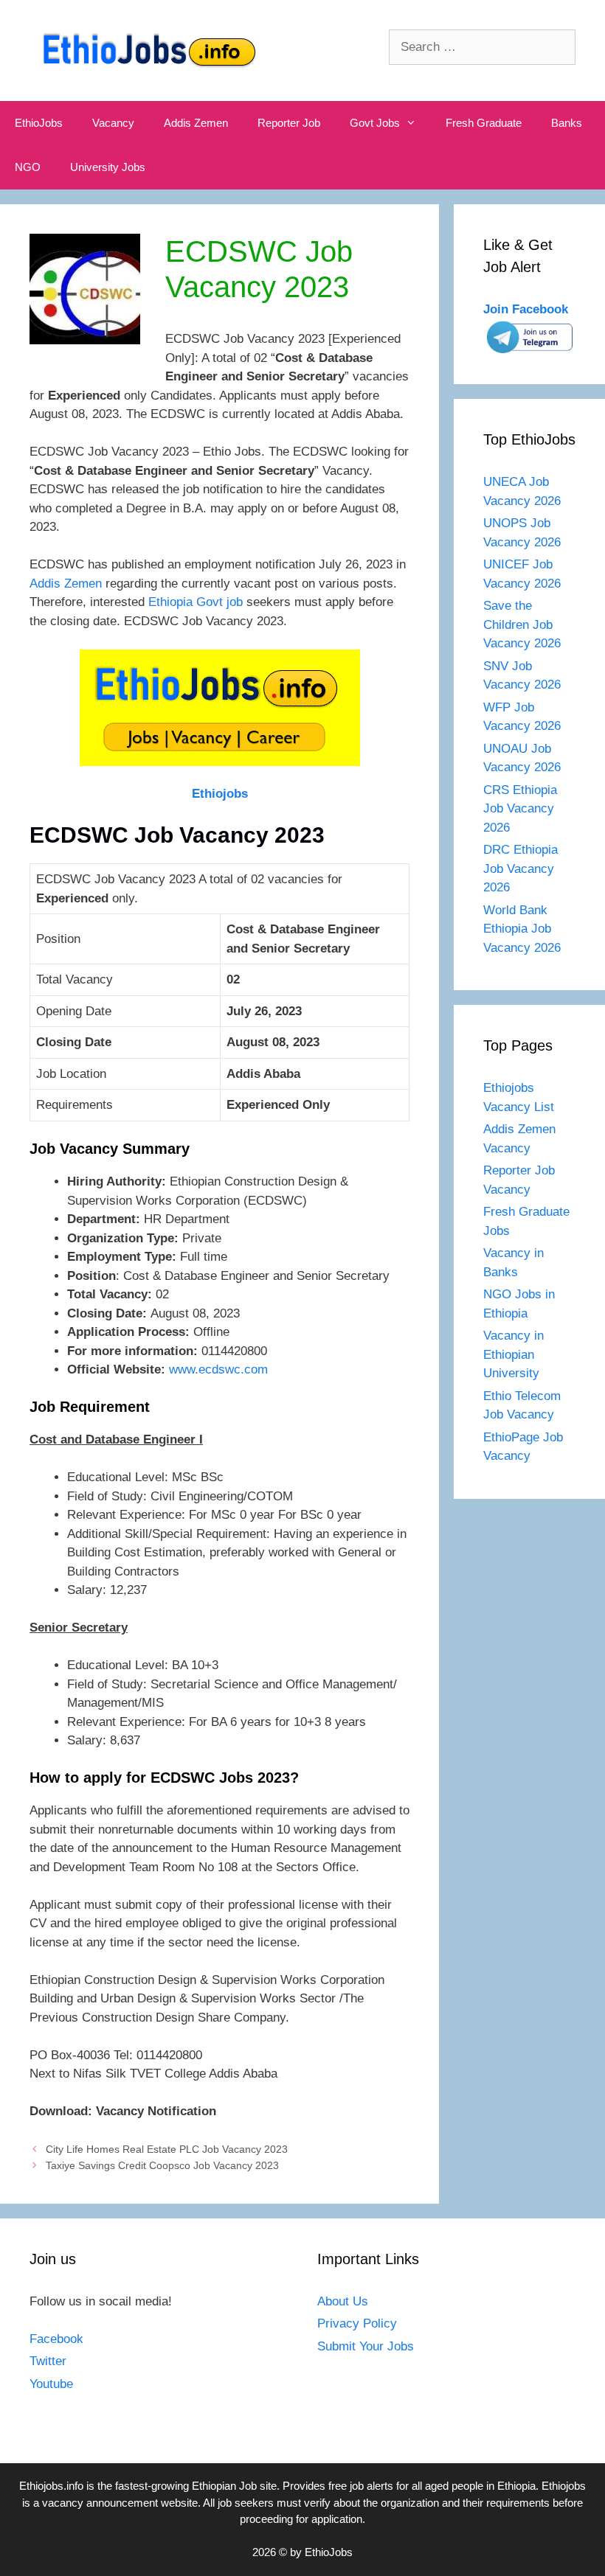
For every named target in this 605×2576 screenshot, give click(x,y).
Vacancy (113, 123)
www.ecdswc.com (218, 1369)
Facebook (56, 2339)
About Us (343, 2301)
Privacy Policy (357, 2323)
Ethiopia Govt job (196, 602)
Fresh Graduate (484, 123)
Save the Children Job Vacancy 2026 (522, 624)
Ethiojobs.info (51, 2486)
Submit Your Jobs (366, 2346)
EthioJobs (39, 123)
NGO (28, 167)
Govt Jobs (375, 123)
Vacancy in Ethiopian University (514, 1354)
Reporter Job (289, 123)
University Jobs (108, 167)
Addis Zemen (196, 123)
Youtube (51, 2384)
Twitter (48, 2361)
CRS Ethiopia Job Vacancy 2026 (520, 809)
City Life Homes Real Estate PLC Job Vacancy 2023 (167, 2149)
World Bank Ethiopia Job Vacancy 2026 (522, 929)
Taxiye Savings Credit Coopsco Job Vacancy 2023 (162, 2165)
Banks (567, 123)
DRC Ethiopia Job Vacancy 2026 (521, 868)
